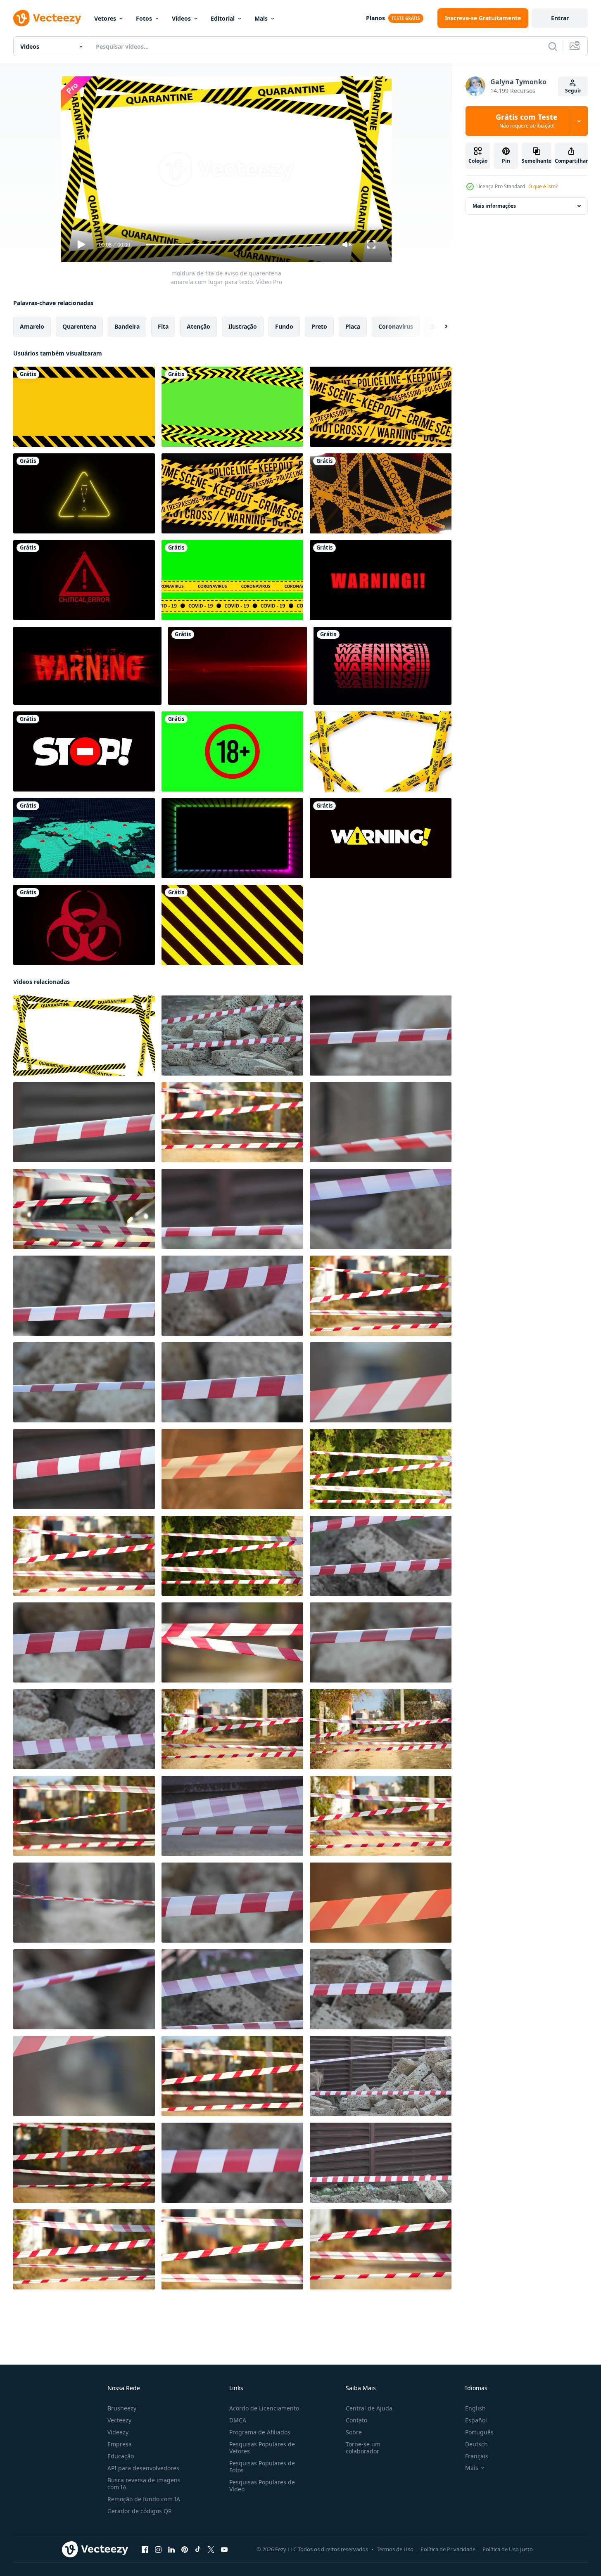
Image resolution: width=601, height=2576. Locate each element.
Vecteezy (119, 2420)
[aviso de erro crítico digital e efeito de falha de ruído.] (84, 580)
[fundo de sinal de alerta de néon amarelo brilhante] (84, 493)
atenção (198, 326)
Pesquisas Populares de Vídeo (262, 2486)
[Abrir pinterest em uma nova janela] (185, 2550)
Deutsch (476, 2444)
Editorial (223, 18)
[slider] (235, 245)
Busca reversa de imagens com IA (144, 2484)
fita (163, 326)
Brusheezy (122, 2408)
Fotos (144, 18)
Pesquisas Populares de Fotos (262, 2467)
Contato (356, 2420)
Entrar (560, 18)
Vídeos (181, 18)
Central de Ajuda (369, 2408)
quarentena (79, 326)
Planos (375, 18)
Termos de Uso (395, 2549)
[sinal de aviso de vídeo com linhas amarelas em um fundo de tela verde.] (232, 407)
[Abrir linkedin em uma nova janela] (171, 2550)
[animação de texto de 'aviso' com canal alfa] (382, 666)
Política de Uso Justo (508, 2549)
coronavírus (396, 326)
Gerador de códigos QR (140, 2511)
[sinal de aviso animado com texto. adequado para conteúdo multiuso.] (381, 838)
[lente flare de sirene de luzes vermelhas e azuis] (238, 666)
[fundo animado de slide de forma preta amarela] (232, 925)
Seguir (573, 91)
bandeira (127, 326)
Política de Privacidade (448, 2549)
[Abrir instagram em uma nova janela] (158, 2550)
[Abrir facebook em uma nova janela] (145, 2550)
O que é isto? (543, 186)
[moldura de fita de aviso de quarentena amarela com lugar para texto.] (84, 1036)
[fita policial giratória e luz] (381, 493)
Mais (261, 18)
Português (479, 2432)
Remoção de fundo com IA (144, 2499)
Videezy (118, 2432)
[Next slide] (439, 327)
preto (319, 326)
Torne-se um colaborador (363, 2448)
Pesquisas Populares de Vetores (262, 2448)
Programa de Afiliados (260, 2432)
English (475, 2408)
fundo (284, 326)
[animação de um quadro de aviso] (84, 407)
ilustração (243, 326)
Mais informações (494, 206)
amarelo (32, 326)
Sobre (354, 2432)
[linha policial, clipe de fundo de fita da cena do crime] (381, 407)
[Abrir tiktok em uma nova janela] (198, 2550)
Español (476, 2420)
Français (477, 2456)
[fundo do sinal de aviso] (87, 666)
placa (353, 326)
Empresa (120, 2444)
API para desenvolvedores (143, 2468)
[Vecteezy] (47, 18)
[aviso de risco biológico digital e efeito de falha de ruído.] (84, 925)
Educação (121, 2456)
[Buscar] (553, 46)
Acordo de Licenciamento (264, 2408)
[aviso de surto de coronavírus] (84, 838)
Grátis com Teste (527, 121)
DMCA (238, 2420)
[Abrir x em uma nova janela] (211, 2550)
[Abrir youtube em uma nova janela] (224, 2550)
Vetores (105, 18)
